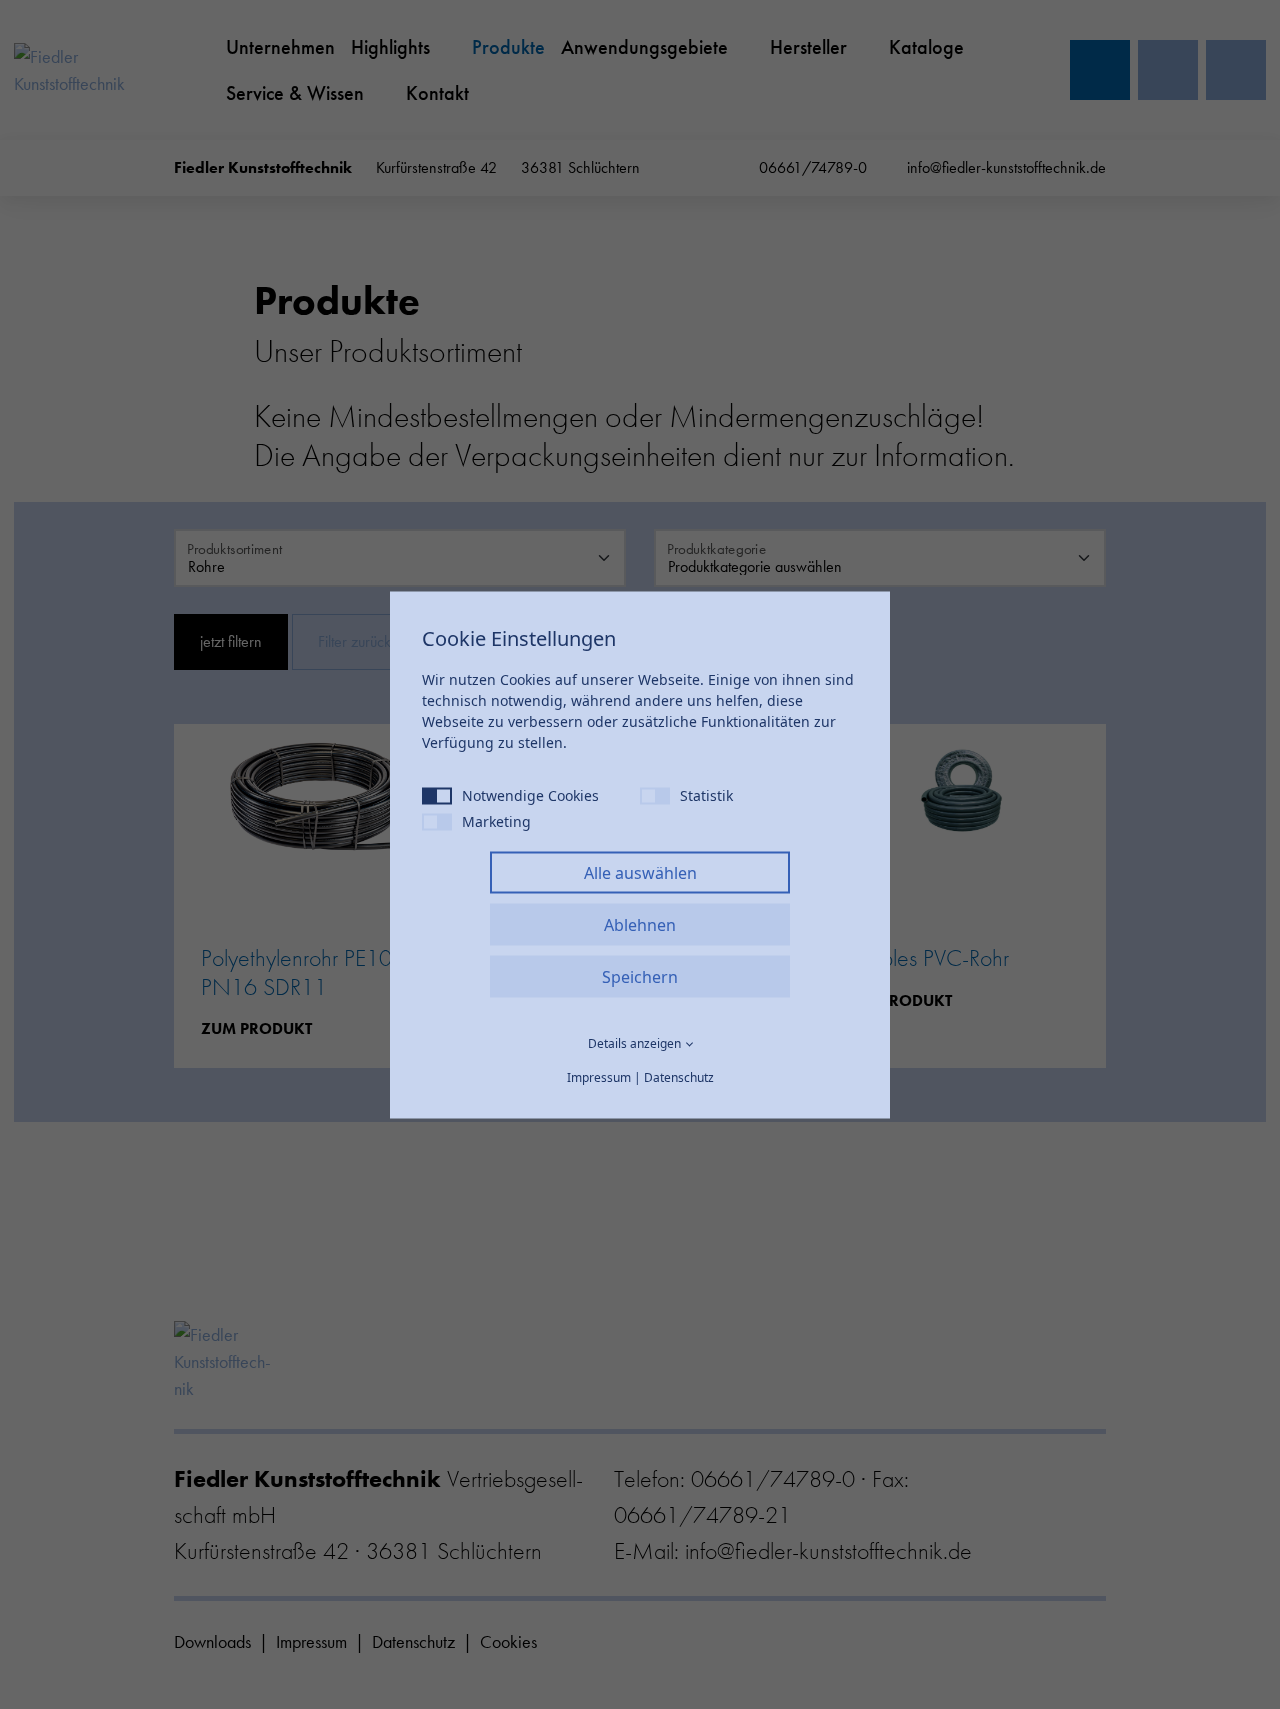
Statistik (706, 794)
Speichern (640, 976)
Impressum (599, 1076)
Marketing (496, 820)
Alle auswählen (640, 872)
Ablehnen (640, 924)
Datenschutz (679, 1076)
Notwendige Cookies (530, 794)
